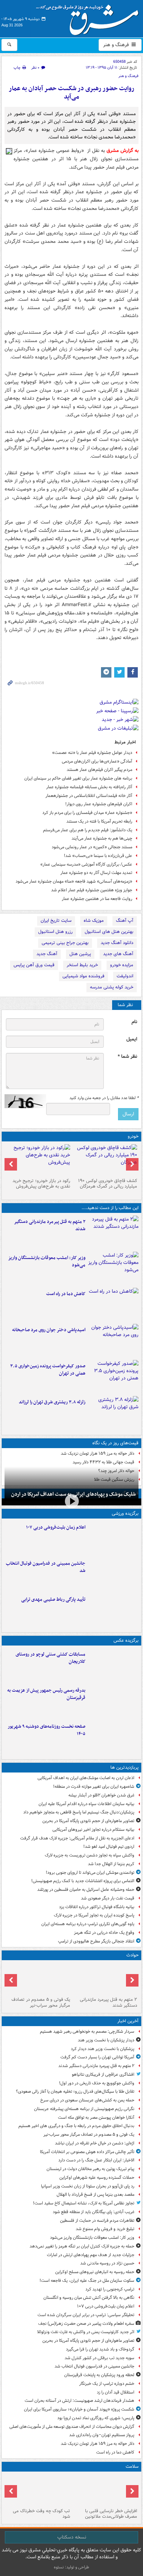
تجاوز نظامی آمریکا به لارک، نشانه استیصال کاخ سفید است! (84, 2203)
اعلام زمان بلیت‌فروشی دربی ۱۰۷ (56, 1527)
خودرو (133, 1136)
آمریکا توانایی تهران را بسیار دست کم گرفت (97, 2057)
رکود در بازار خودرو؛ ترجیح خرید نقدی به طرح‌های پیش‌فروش (41, 1184)
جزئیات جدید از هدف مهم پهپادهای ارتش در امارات (91, 2255)
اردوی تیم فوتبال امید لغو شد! (109, 1847)
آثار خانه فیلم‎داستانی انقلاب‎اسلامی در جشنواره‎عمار (89, 796)
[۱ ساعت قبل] (113, 1268)
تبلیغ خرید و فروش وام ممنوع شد (105, 2229)
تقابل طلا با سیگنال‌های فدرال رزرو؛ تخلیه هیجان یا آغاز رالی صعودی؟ (75, 2092)
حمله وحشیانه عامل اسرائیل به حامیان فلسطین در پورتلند (86, 1890)
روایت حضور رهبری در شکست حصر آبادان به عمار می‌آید (71, 93)
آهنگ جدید (47, 954)
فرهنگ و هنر (117, 45)
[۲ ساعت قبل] (113, 1538)
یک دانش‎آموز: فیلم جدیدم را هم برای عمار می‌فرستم (88, 830)
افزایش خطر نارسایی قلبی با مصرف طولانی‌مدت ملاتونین (111, 2514)
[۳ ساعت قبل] (113, 1304)
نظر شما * (127, 1057)
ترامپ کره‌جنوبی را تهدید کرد (110, 2289)
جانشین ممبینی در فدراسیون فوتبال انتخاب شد (46, 1567)
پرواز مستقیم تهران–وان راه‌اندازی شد (102, 2435)
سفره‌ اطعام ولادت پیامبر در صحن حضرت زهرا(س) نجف (86, 2324)
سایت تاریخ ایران (56, 921)
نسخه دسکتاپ (72, 2537)
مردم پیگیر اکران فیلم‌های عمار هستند (99, 770)
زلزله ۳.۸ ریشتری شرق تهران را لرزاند (52, 1402)
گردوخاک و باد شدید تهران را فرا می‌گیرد (100, 2349)
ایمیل (132, 1039)
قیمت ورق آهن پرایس (34, 965)
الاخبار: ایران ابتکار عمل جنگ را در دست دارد (96, 2160)
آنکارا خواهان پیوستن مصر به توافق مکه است (96, 2118)
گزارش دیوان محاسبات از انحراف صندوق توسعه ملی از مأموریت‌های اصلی (72, 2427)
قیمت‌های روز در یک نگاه (115, 1443)
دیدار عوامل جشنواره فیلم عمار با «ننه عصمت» (92, 753)
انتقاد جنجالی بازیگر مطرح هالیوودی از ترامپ (96, 1941)
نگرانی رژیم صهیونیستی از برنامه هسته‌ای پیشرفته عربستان (84, 2109)
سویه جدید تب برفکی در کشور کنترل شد (99, 2358)
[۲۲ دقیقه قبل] (113, 1232)
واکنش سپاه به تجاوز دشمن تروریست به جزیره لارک (90, 1855)
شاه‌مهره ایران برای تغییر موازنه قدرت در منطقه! (94, 1787)
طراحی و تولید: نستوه (71, 2567)
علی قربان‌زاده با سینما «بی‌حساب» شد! (98, 856)
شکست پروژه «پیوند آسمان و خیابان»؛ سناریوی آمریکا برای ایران (79, 2409)
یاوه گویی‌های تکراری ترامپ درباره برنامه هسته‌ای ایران (88, 1924)
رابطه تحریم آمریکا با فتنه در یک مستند (99, 821)
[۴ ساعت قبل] (113, 1341)
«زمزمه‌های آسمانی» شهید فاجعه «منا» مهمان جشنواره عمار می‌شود (74, 881)
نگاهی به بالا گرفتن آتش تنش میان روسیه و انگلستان (89, 2298)
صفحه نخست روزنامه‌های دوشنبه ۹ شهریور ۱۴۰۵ (47, 1730)
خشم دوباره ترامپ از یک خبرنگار (107, 2384)
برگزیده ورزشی (125, 1514)
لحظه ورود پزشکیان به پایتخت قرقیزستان (99, 2375)
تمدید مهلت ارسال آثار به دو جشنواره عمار (96, 873)
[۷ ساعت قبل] (105, 2490)
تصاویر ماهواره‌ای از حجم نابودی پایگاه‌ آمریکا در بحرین (88, 1821)
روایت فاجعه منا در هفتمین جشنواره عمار (97, 899)
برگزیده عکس (126, 1640)
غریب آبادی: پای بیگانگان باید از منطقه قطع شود (94, 2212)
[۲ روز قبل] (105, 1160)
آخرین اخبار (128, 2021)
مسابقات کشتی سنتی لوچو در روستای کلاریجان (51, 1658)
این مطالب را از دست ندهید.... (110, 1208)
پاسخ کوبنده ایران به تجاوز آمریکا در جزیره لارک (94, 1915)
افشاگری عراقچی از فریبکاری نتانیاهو (103, 2075)
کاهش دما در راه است (66, 1294)
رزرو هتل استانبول (55, 932)
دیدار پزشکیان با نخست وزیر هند (106, 2040)
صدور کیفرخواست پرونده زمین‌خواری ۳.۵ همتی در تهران (48, 1370)
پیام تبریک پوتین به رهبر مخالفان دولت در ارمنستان (90, 2169)
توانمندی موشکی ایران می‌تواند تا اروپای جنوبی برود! (90, 1873)
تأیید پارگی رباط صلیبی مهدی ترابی (53, 1600)
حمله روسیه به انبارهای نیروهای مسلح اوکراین (95, 2272)
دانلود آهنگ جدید (117, 943)
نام (134, 1022)
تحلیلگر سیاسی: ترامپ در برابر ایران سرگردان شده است (86, 2315)
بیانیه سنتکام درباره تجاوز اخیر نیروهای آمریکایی (93, 1830)
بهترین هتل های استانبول (109, 932)
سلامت (132, 2467)
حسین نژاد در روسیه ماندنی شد (107, 2263)
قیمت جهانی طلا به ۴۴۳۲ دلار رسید (103, 1462)
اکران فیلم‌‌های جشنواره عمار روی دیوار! (99, 804)
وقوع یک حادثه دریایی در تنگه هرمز (104, 1933)
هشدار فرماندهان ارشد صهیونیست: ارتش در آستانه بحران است (79, 2401)
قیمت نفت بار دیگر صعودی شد (108, 1898)
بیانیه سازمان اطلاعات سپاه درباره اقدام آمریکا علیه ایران (86, 1804)
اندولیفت (125, 976)
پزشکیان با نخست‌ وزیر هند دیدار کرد (103, 2049)
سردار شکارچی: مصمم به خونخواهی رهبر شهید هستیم (87, 2031)
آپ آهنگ (125, 921)
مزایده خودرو (122, 965)
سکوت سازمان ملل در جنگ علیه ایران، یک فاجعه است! (87, 2281)
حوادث (132, 1955)
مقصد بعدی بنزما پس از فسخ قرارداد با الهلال (95, 2195)
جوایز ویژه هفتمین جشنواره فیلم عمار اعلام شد (92, 890)
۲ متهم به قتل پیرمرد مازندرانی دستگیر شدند (50, 1225)
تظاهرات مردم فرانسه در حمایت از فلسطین (97, 2221)
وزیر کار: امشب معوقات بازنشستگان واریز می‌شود (47, 1261)
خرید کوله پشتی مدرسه (112, 987)
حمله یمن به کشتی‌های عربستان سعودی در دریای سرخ (87, 2100)
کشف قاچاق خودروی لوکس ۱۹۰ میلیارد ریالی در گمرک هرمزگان (108, 1184)
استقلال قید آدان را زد (116, 2392)
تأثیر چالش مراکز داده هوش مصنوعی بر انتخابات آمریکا (87, 2152)
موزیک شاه (94, 921)
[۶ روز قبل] (38, 1160)
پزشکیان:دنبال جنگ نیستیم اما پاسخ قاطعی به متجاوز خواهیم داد (79, 1812)
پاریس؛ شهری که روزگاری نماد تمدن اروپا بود (96, 2418)
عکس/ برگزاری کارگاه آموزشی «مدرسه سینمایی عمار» (86, 864)
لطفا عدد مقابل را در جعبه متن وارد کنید (104, 1098)
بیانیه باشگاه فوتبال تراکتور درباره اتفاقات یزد (97, 1907)
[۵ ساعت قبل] (113, 1413)
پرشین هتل (80, 954)
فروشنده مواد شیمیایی (83, 976)
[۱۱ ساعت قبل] (38, 2490)
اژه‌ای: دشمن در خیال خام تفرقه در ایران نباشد (95, 2143)
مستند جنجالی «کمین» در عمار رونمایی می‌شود (92, 847)
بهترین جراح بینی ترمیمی (65, 943)
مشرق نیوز (90, 17)
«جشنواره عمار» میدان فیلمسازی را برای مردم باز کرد (87, 813)
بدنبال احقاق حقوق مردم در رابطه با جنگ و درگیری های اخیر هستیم (76, 2126)
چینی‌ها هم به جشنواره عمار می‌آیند (102, 838)
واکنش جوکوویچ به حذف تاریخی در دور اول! (97, 2083)
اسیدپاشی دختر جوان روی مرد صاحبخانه (49, 1330)
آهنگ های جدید (118, 954)
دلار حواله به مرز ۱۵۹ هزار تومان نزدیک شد (98, 1453)
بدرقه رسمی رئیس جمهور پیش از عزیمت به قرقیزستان (46, 1694)
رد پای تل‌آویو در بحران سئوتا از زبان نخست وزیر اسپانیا (88, 2186)
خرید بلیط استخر (82, 965)
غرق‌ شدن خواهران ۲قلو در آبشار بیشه (101, 1795)
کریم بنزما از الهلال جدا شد (111, 1864)
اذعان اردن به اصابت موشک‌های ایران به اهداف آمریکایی (86, 1778)
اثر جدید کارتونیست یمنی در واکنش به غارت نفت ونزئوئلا (86, 2332)
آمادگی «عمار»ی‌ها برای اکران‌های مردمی (97, 761)
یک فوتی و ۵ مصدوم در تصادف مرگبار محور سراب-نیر (41, 2003)
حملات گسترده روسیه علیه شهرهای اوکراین (97, 2178)
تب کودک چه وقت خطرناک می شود (41, 2514)
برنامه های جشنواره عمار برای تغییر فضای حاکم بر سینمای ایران (78, 778)
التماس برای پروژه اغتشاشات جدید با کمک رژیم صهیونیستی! (83, 1881)
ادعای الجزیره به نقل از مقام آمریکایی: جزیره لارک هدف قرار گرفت (77, 1838)
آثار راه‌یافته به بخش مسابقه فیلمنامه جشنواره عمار (89, 787)
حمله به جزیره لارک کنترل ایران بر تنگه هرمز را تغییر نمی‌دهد (82, 2246)
